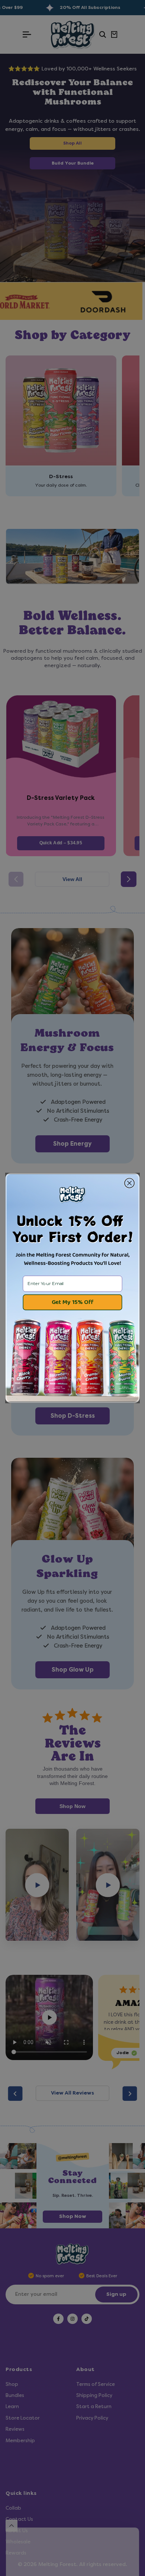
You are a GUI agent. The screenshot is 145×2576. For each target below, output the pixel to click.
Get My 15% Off (73, 1302)
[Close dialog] (129, 1183)
